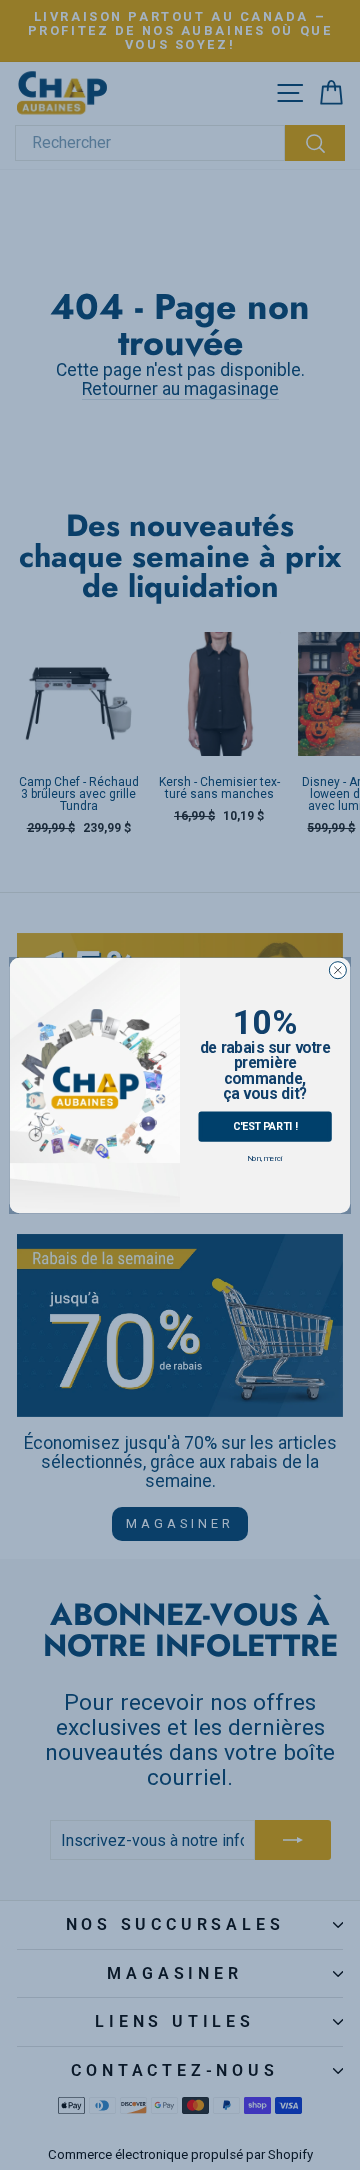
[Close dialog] (337, 969)
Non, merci (265, 1157)
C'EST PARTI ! (265, 1126)
